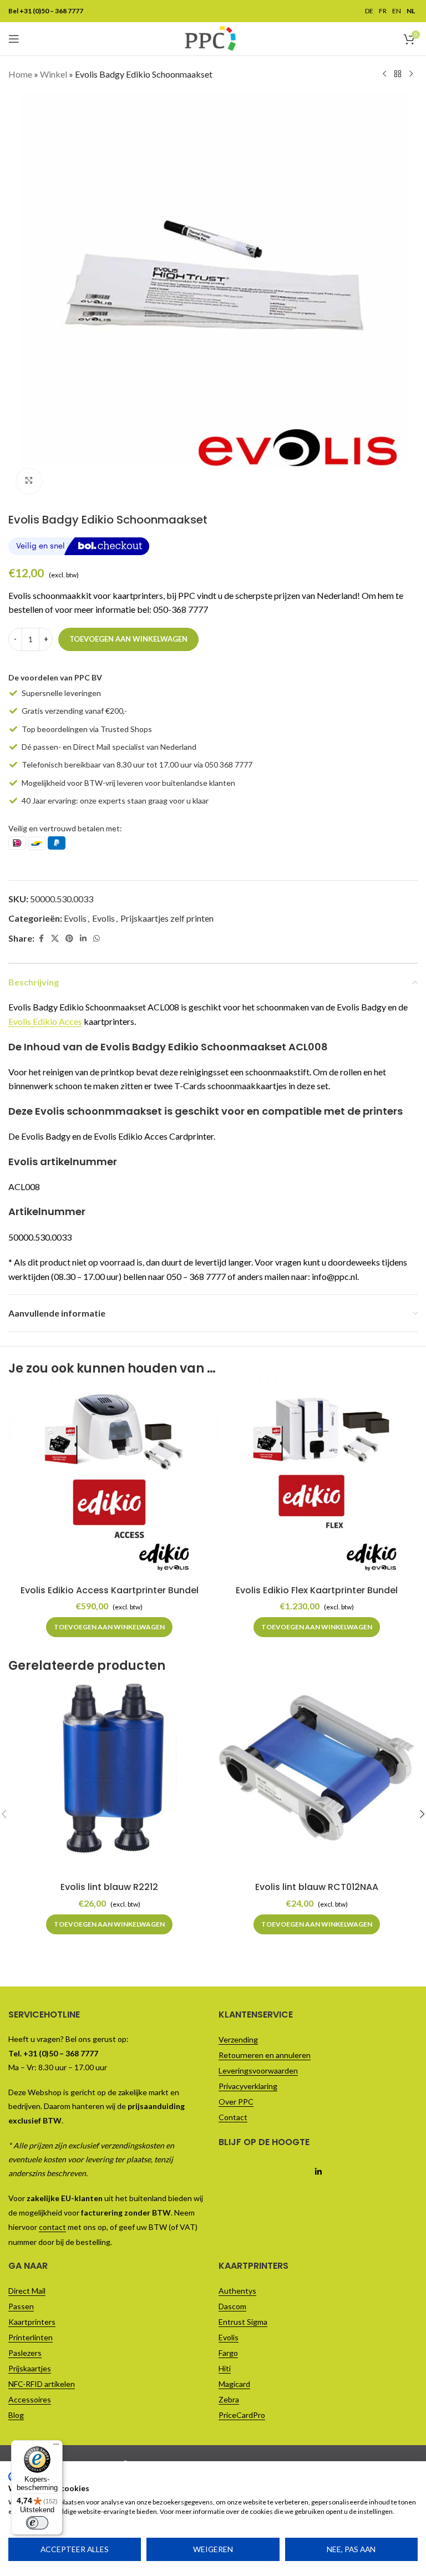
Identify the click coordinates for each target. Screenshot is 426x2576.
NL (411, 11)
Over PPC (236, 2102)
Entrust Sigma (243, 2322)
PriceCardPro (242, 2415)
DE (369, 11)
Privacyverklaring (248, 2086)
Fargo (228, 2353)
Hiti (225, 2368)
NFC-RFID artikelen (42, 2384)
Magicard (234, 2384)
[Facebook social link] (41, 939)
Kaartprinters (32, 2322)
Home (20, 74)
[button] (109, 1627)
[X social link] (55, 939)
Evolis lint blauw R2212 (109, 1887)
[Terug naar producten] (398, 74)
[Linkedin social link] (83, 939)
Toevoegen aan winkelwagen (128, 639)
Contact (233, 2117)
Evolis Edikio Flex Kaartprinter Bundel (317, 1590)
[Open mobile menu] (14, 39)
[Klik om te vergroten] (29, 481)
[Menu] (56, 2447)
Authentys (237, 2291)
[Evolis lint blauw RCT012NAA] (317, 1776)
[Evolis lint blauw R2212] (109, 1776)
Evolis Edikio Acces (45, 1021)
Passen (21, 2306)
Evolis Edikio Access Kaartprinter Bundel (110, 1590)
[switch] (37, 2523)
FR (383, 11)
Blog (16, 2415)
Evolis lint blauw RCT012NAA (317, 1887)
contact (52, 2227)
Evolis (75, 918)
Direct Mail (27, 2291)
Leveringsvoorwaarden (258, 2071)
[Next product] (411, 74)
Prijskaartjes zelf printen (167, 918)
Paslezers (25, 2353)
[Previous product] (384, 74)
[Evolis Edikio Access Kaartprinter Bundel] (109, 1478)
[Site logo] (210, 37)
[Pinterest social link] (69, 939)
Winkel (54, 74)
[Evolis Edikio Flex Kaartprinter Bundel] (317, 1478)
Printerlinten (31, 2337)
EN (397, 11)
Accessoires (30, 2399)
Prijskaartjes (30, 2368)
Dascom (232, 2306)
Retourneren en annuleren (265, 2055)
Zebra (229, 2399)
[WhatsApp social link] (97, 939)
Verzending (238, 2039)
